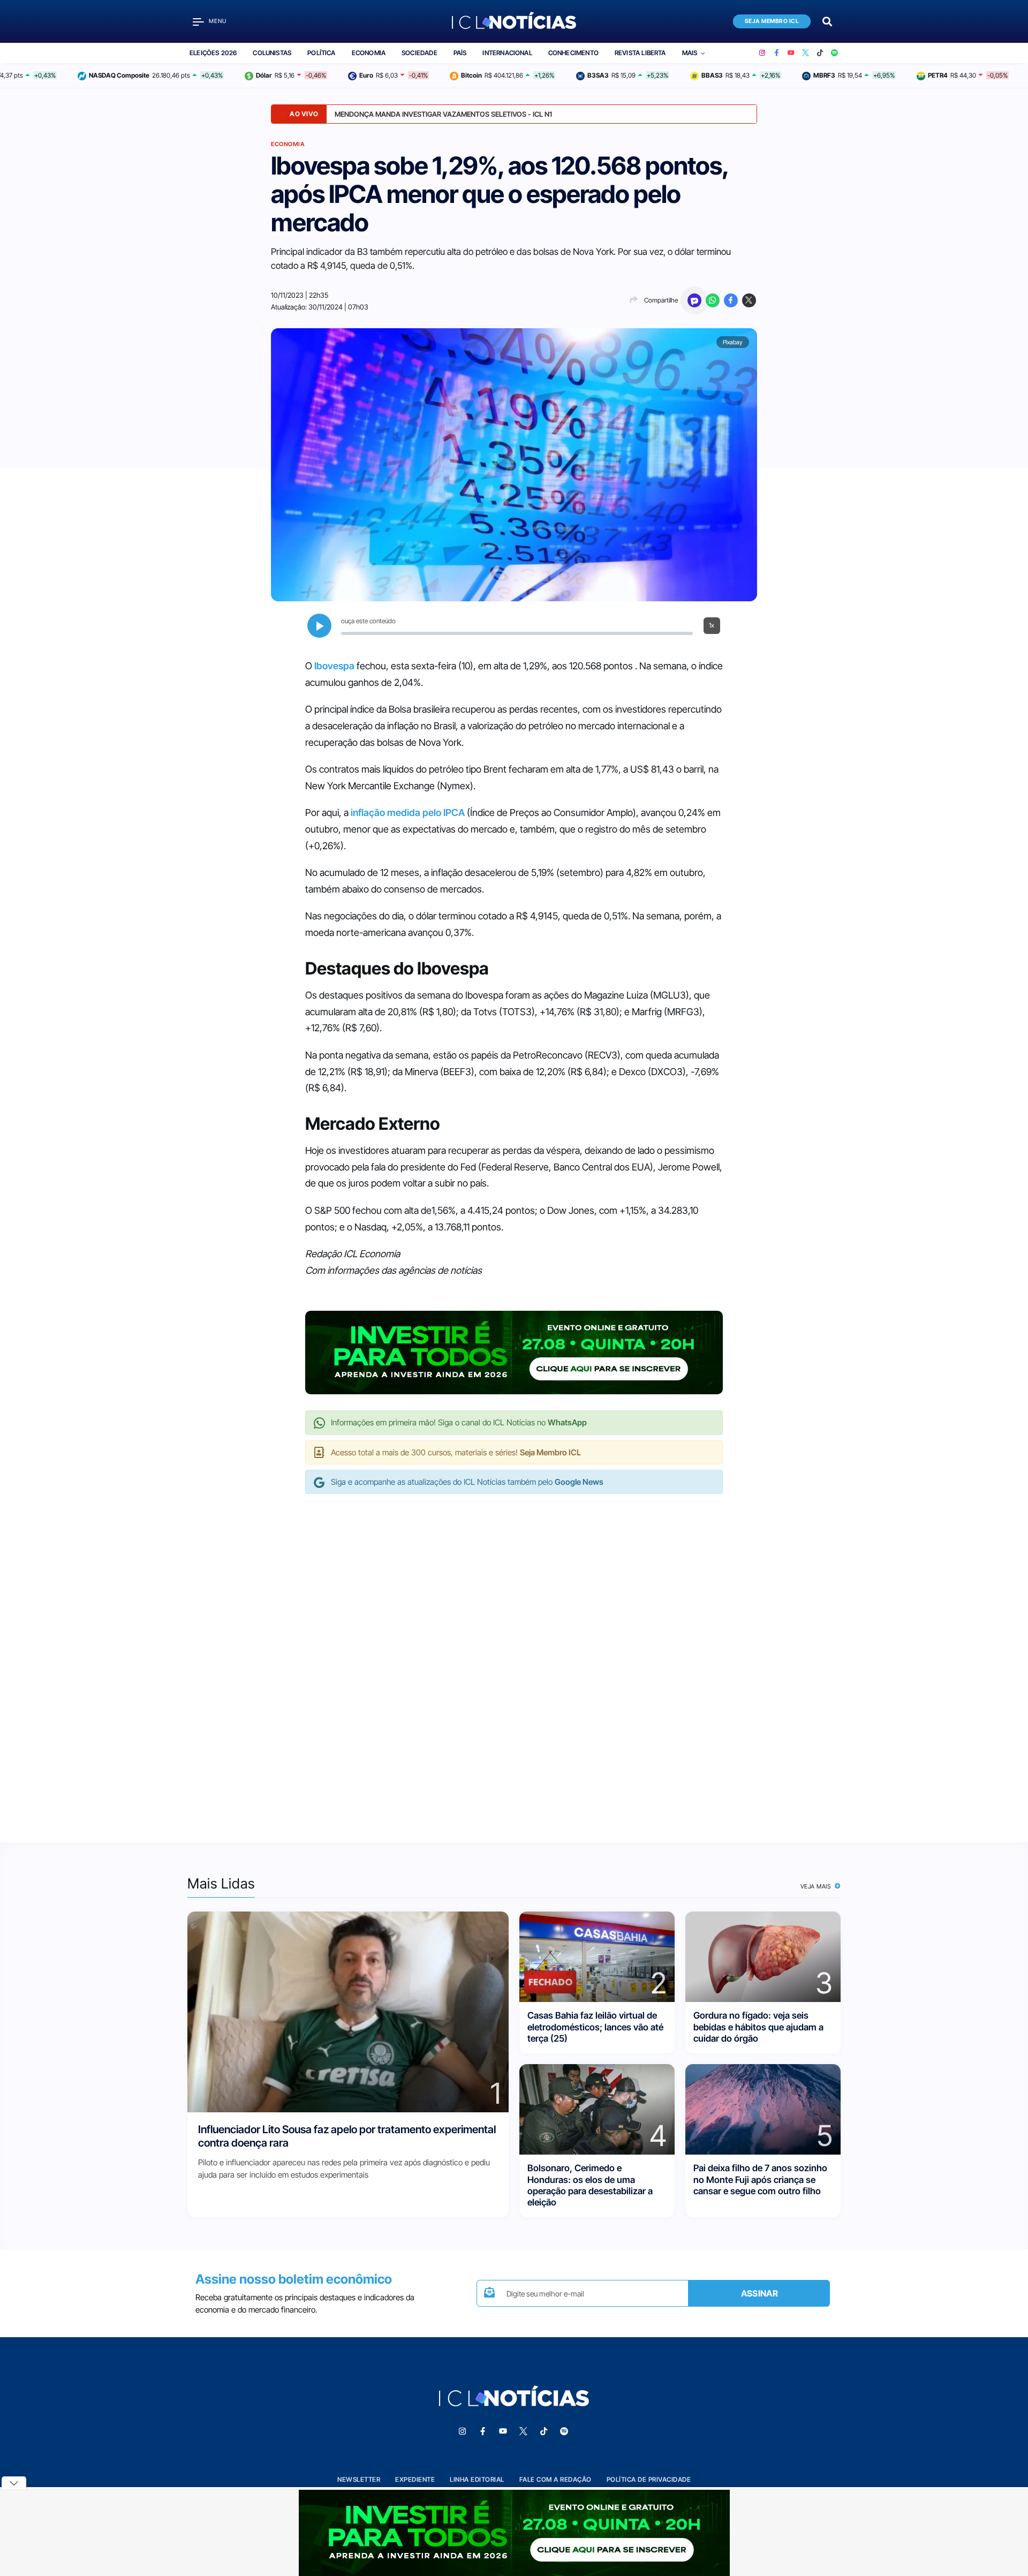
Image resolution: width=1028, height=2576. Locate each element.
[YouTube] (791, 53)
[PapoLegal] (694, 300)
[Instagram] (762, 53)
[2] (597, 1956)
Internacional (507, 53)
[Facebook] (777, 53)
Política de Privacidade (649, 2479)
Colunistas (272, 53)
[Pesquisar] (827, 21)
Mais (690, 53)
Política (321, 53)
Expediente (415, 2479)
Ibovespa (334, 666)
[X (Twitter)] (806, 53)
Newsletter (359, 2479)
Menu (218, 21)
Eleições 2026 (213, 53)
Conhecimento (573, 53)
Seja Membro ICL (772, 21)
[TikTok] (820, 53)
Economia (369, 53)
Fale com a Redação (555, 2479)
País (460, 53)
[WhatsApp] (713, 300)
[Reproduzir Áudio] (319, 626)
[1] (348, 2011)
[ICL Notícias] (514, 21)
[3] (763, 1956)
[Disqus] (514, 1657)
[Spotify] (834, 53)
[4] (597, 2109)
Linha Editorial (477, 2479)
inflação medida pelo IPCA (408, 813)
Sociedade (419, 53)
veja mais (817, 1886)
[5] (763, 2109)
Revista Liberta (640, 53)
